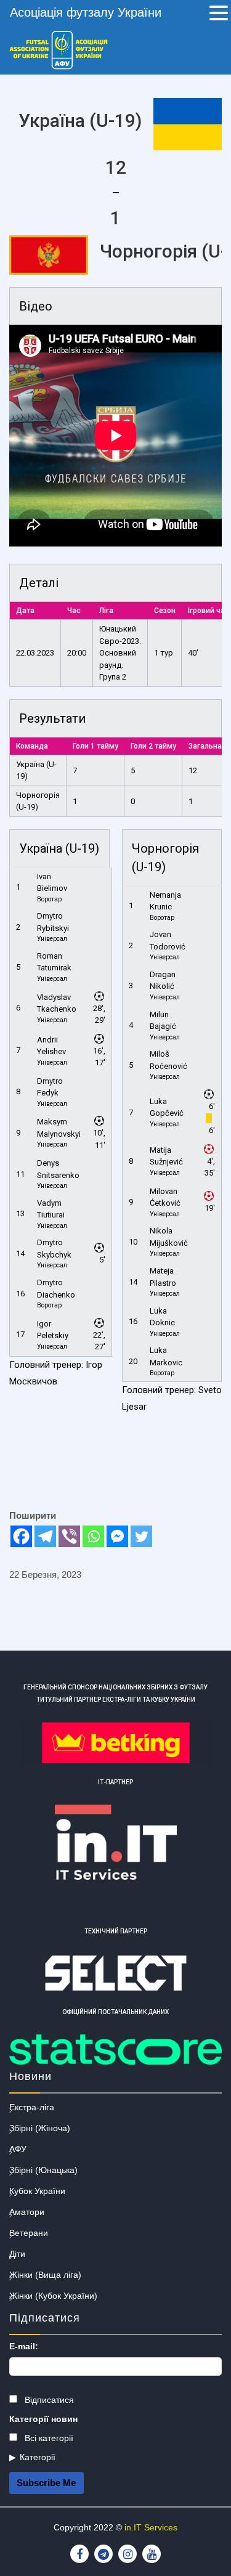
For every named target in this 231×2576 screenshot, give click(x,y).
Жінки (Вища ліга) (45, 2275)
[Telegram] (45, 1536)
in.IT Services (151, 2527)
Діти (17, 2254)
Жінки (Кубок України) (53, 2296)
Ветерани (29, 2233)
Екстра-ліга (32, 2107)
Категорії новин (43, 2419)
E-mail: (24, 2346)
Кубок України (37, 2191)
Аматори (27, 2212)
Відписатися (48, 2400)
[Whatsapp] (93, 1536)
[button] (219, 14)
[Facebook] (21, 1536)
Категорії (38, 2457)
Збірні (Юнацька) (43, 2170)
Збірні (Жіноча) (40, 2128)
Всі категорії (48, 2438)
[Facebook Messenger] (117, 1536)
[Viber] (69, 1536)
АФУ (18, 2149)
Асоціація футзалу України (86, 12)
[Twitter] (141, 1536)
